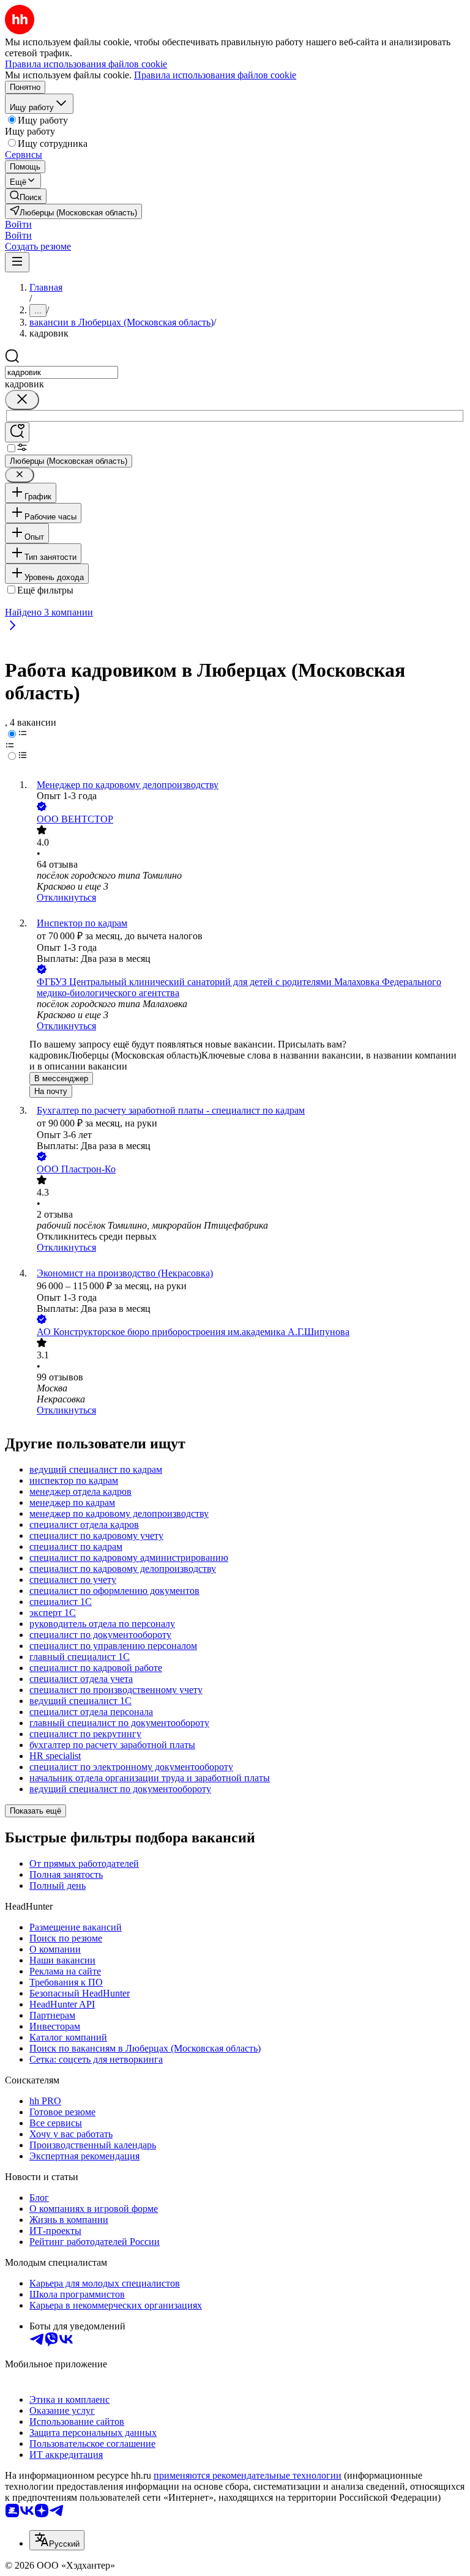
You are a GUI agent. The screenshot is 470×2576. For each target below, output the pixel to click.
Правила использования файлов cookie (215, 75)
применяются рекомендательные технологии (248, 2475)
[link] (26, 196)
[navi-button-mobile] (17, 262)
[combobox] (62, 372)
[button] (18, 224)
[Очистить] (22, 400)
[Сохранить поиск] (17, 432)
